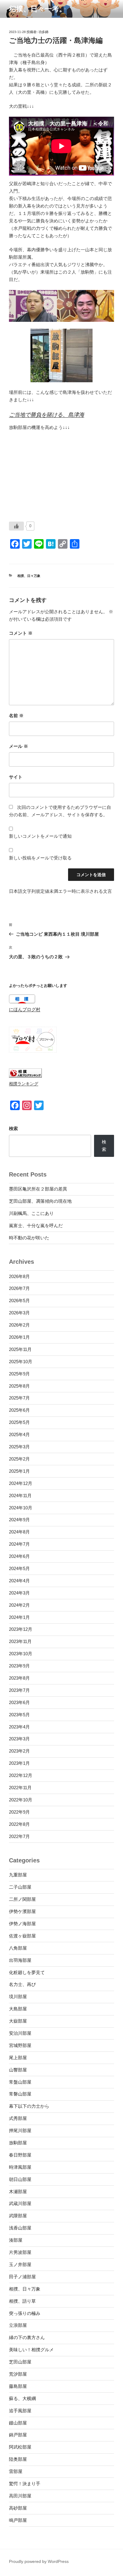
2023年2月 (19, 1751)
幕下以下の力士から (29, 2106)
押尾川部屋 (20, 2130)
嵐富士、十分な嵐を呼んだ (36, 1225)
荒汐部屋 (18, 2374)
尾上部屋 (18, 2058)
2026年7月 (19, 1288)
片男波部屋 (20, 2252)
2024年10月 (21, 1508)
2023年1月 (19, 1763)
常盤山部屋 (20, 2082)
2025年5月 (19, 1422)
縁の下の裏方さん (27, 2337)
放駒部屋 (18, 2143)
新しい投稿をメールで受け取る (40, 858)
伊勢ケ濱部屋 (22, 1911)
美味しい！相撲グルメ (31, 2350)
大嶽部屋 (18, 2021)
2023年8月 (19, 1678)
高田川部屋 (20, 2496)
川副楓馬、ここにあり (31, 1213)
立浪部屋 (18, 2325)
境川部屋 (18, 1997)
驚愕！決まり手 (25, 2484)
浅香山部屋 (20, 2228)
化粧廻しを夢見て (27, 1972)
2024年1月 (19, 1617)
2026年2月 (19, 1325)
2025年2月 (19, 1459)
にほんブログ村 (25, 1009)
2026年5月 (19, 1301)
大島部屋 (18, 2009)
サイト (16, 777)
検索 (13, 1128)
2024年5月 (19, 1568)
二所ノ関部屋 (22, 1899)
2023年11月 (20, 1641)
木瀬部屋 (18, 2192)
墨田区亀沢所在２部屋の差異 (38, 1189)
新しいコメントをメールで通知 (40, 836)
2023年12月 (21, 1629)
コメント (21, 633)
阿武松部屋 (20, 2447)
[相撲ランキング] (25, 1076)
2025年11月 (20, 1349)
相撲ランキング (24, 1084)
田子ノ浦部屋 (22, 2277)
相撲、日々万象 (29, 576)
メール (19, 746)
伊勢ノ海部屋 (22, 1924)
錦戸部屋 (18, 2435)
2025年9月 (19, 1374)
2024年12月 (21, 1483)
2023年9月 (19, 1666)
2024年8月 (19, 1532)
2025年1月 (19, 1471)
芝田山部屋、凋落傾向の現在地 (40, 1201)
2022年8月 (19, 1824)
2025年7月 (19, 1398)
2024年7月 (19, 1544)
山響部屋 (18, 2070)
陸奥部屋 (18, 2459)
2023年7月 (19, 1690)
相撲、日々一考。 (38, 9)
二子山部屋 (20, 1887)
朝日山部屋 (20, 2179)
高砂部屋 (18, 2508)
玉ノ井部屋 (20, 2264)
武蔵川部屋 (20, 2203)
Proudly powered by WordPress (39, 2561)
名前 (16, 716)
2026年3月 (19, 1313)
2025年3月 (19, 1447)
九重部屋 (18, 1875)
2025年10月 (21, 1362)
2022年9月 (19, 1812)
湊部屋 (16, 2240)
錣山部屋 (18, 2423)
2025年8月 (19, 1386)
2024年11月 (20, 1495)
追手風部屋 (20, 2411)
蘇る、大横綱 (22, 2398)
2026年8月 (19, 1276)
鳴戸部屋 (18, 2520)
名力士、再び (22, 1984)
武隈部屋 (18, 2216)
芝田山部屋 (20, 2362)
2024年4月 (19, 1581)
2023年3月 (19, 1739)
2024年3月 (19, 1593)
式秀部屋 (18, 2118)
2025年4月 (19, 1434)
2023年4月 (19, 1727)
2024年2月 (19, 1605)
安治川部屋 (20, 2033)
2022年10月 (21, 1800)
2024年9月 (19, 1520)
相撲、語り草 (22, 2301)
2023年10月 (21, 1654)
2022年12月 (21, 1775)
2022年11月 (20, 1788)
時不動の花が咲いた (29, 1238)
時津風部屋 (20, 2167)
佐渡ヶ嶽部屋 (22, 1936)
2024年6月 (19, 1556)
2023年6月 (19, 1702)
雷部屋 (16, 2471)
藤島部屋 (18, 2386)
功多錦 (43, 32)
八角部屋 (18, 1948)
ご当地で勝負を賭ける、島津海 (47, 415)
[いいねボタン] (16, 526)
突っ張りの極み (25, 2313)
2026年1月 (19, 1337)
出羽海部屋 (20, 1960)
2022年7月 (19, 1836)
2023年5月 (19, 1715)
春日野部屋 (20, 2155)
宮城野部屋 (20, 2045)
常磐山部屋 (20, 2094)
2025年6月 (19, 1410)
